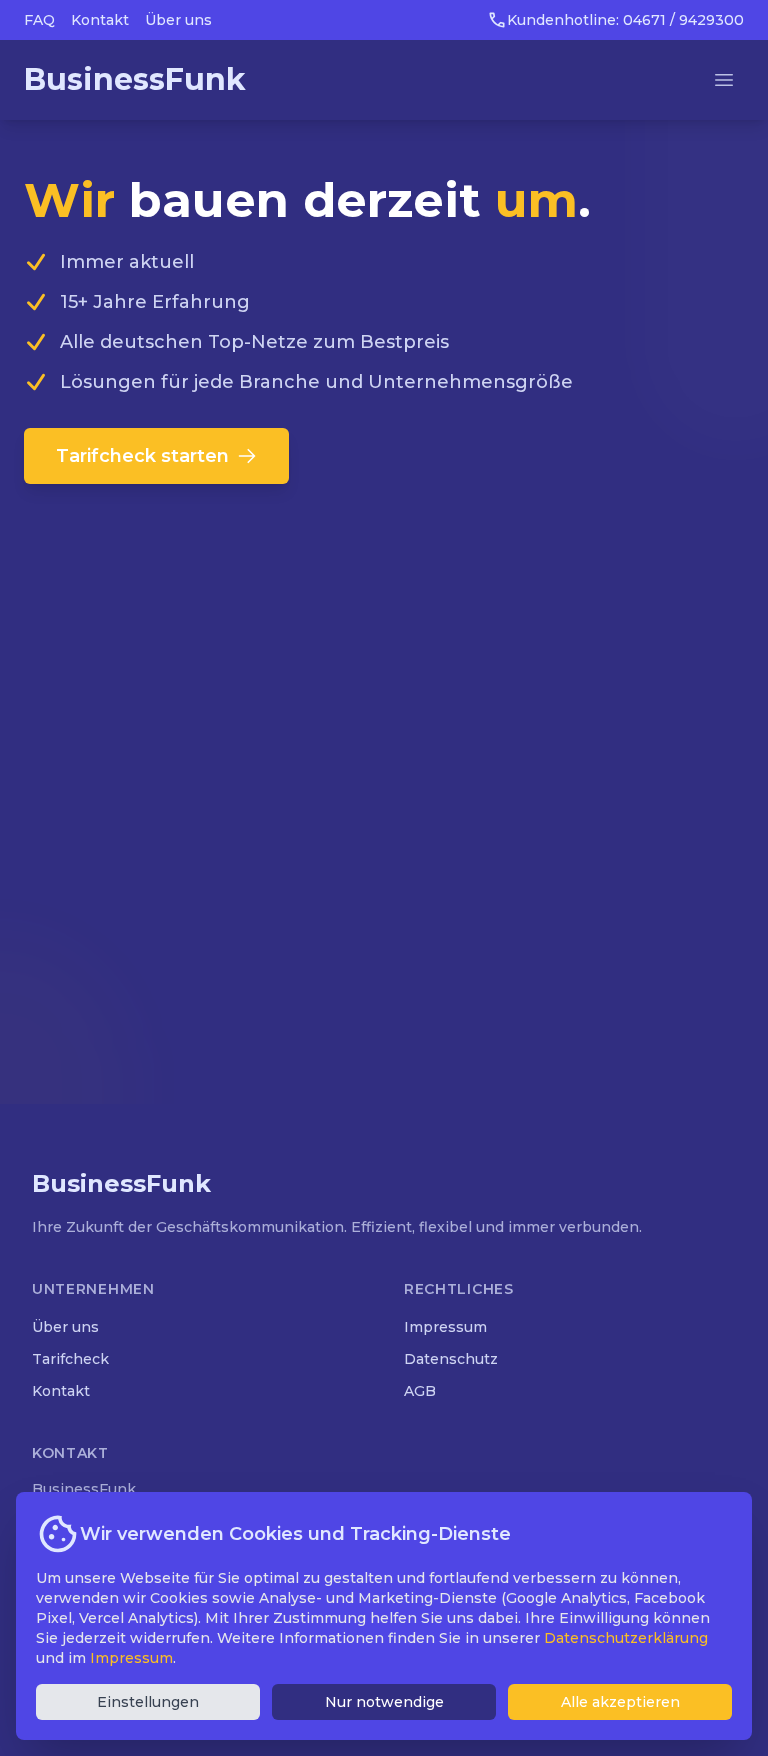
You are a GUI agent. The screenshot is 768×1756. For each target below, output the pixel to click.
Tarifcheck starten (142, 456)
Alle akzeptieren (620, 1702)
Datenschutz (451, 1359)
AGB (420, 1391)
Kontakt (100, 20)
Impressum (445, 1327)
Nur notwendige (384, 1702)
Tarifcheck (70, 1359)
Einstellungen (148, 1702)
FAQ (39, 20)
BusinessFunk (135, 79)
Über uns (178, 20)
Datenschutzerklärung (626, 1638)
